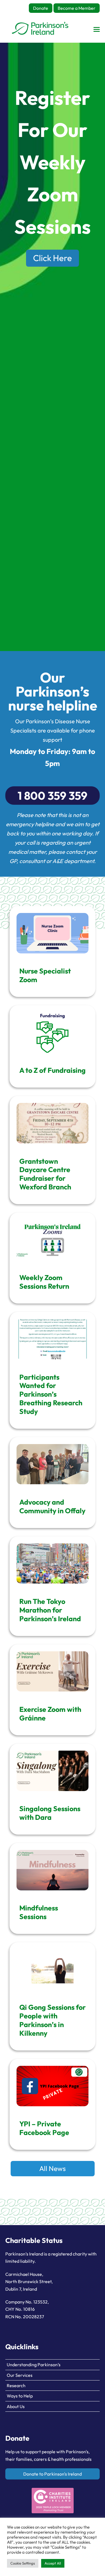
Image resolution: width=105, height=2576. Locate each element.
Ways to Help (20, 2396)
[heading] (40, 29)
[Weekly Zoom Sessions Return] (53, 1240)
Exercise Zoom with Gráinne (50, 1714)
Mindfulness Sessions (39, 1912)
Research (16, 2385)
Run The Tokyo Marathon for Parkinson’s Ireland (50, 1610)
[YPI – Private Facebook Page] (53, 2086)
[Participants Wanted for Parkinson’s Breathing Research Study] (53, 1339)
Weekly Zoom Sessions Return (44, 1282)
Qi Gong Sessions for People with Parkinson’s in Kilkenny (53, 2020)
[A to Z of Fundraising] (53, 1032)
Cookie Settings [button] (23, 2563)
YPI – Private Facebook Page (44, 2128)
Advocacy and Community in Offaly (52, 1506)
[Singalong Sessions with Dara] (53, 1771)
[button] (97, 29)
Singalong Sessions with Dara (50, 1813)
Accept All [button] (53, 2563)
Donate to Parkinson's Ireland (53, 2474)
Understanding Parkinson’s (34, 2365)
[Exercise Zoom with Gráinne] (53, 1672)
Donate (41, 8)
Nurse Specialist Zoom (45, 975)
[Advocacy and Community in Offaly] (53, 1464)
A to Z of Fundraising (53, 1070)
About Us (16, 2406)
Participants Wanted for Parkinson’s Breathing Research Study (51, 1394)
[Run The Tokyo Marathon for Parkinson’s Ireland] (53, 1564)
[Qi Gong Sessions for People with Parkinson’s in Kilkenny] (53, 1969)
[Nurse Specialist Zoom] (53, 933)
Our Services (20, 2375)
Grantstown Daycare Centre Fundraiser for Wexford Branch (45, 1174)
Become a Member (77, 8)
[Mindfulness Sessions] (53, 1870)
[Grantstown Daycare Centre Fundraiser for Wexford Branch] (53, 1123)
